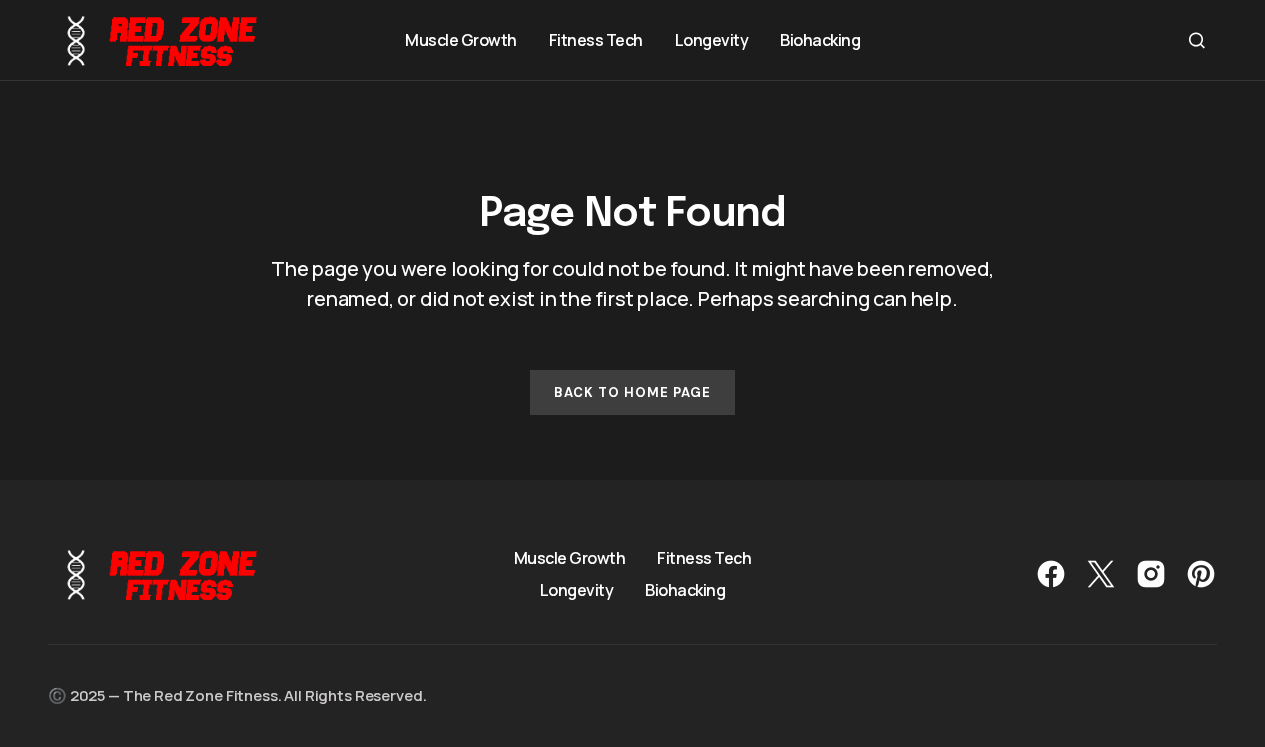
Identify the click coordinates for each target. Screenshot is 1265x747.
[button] (1197, 40)
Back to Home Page (633, 392)
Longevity (577, 590)
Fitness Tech (704, 558)
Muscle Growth (570, 558)
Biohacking (685, 590)
